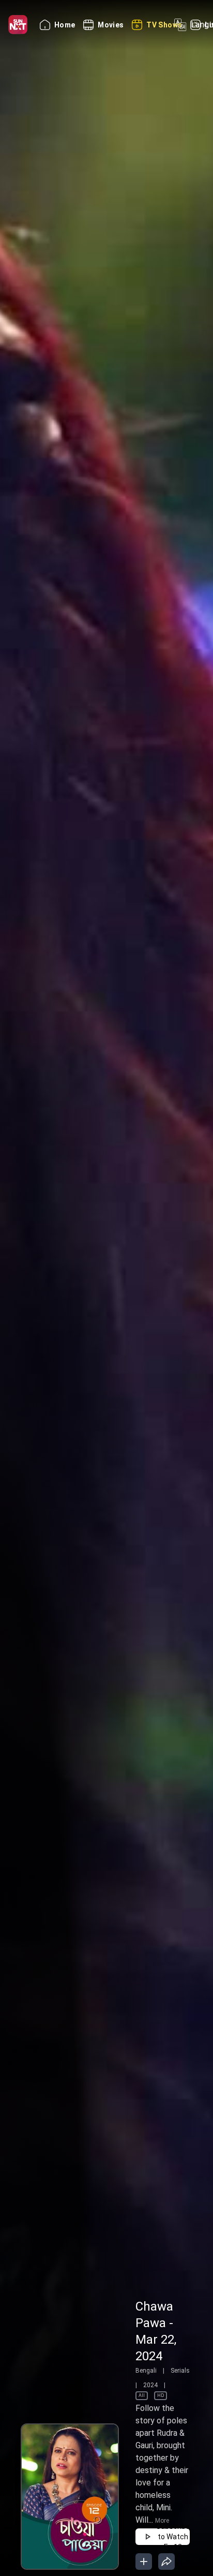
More (162, 2521)
